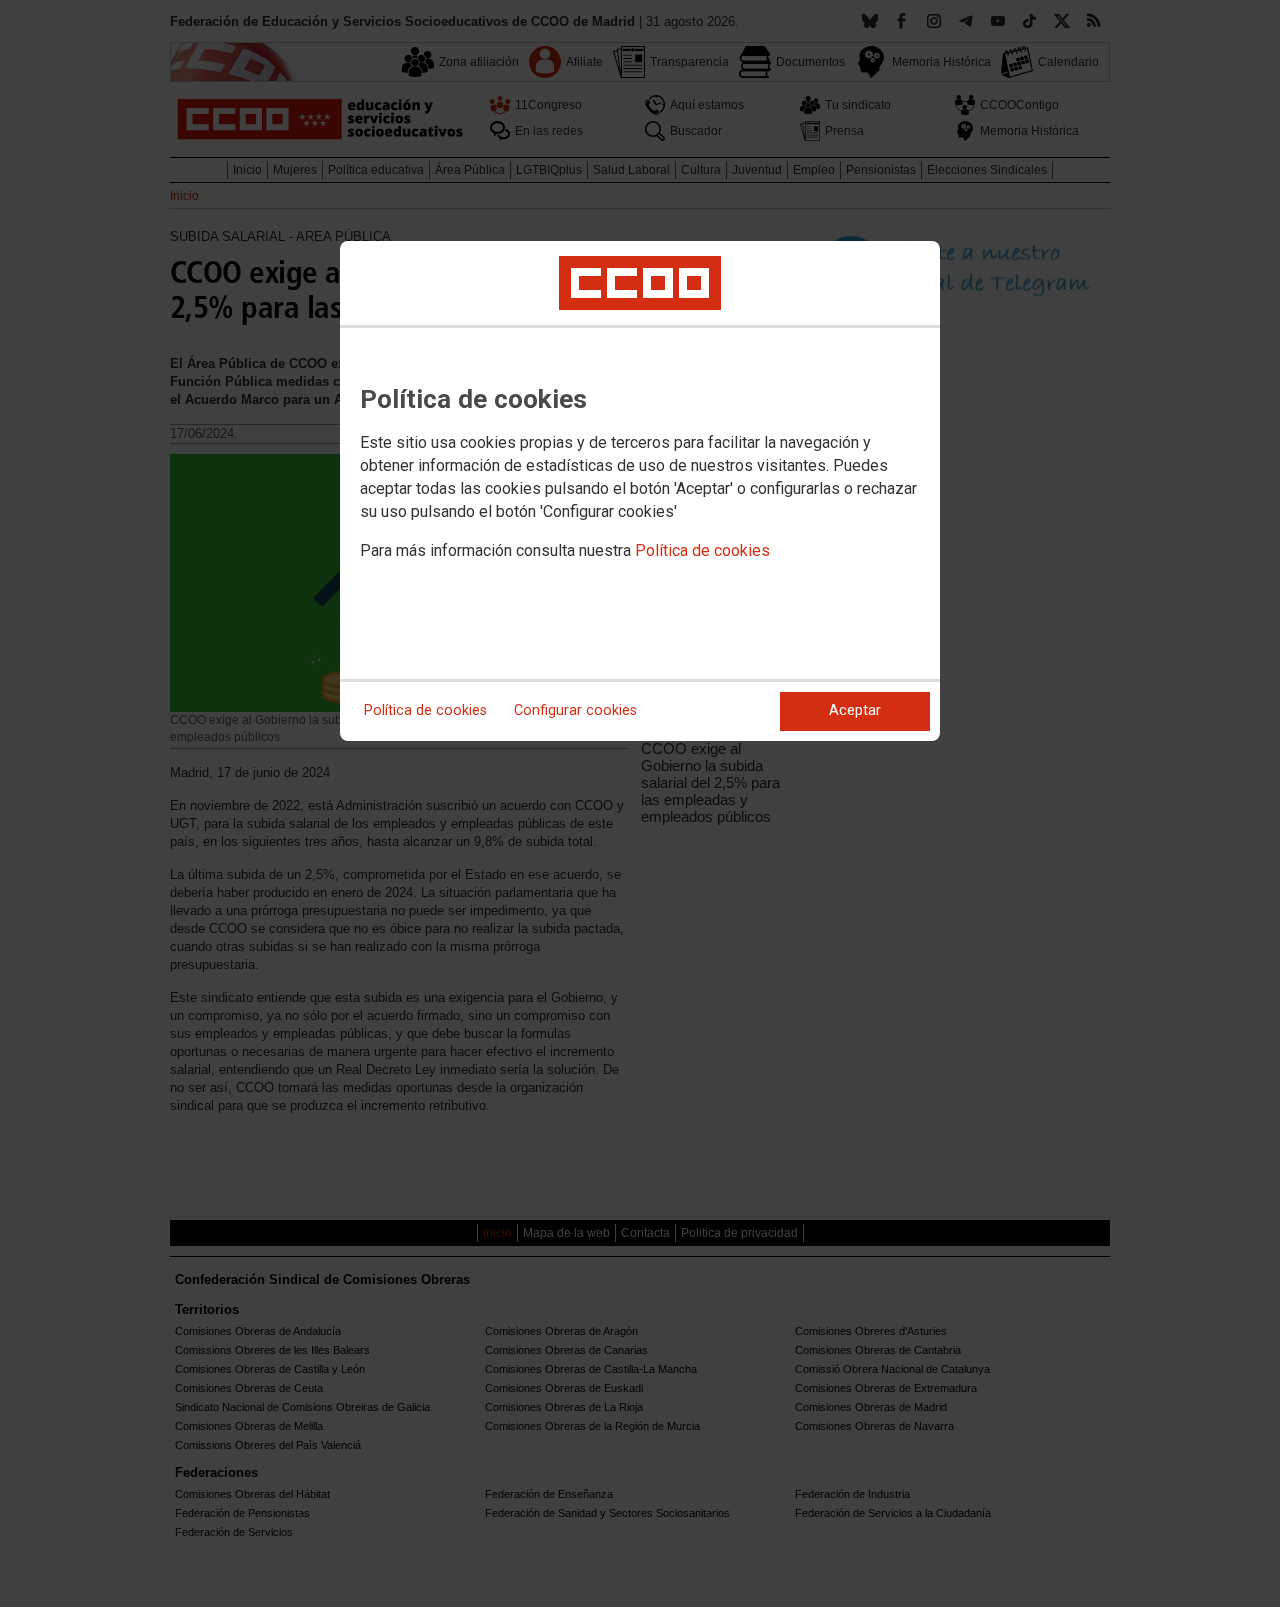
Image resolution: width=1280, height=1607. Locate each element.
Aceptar (855, 710)
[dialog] (640, 491)
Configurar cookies (575, 710)
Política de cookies (702, 550)
